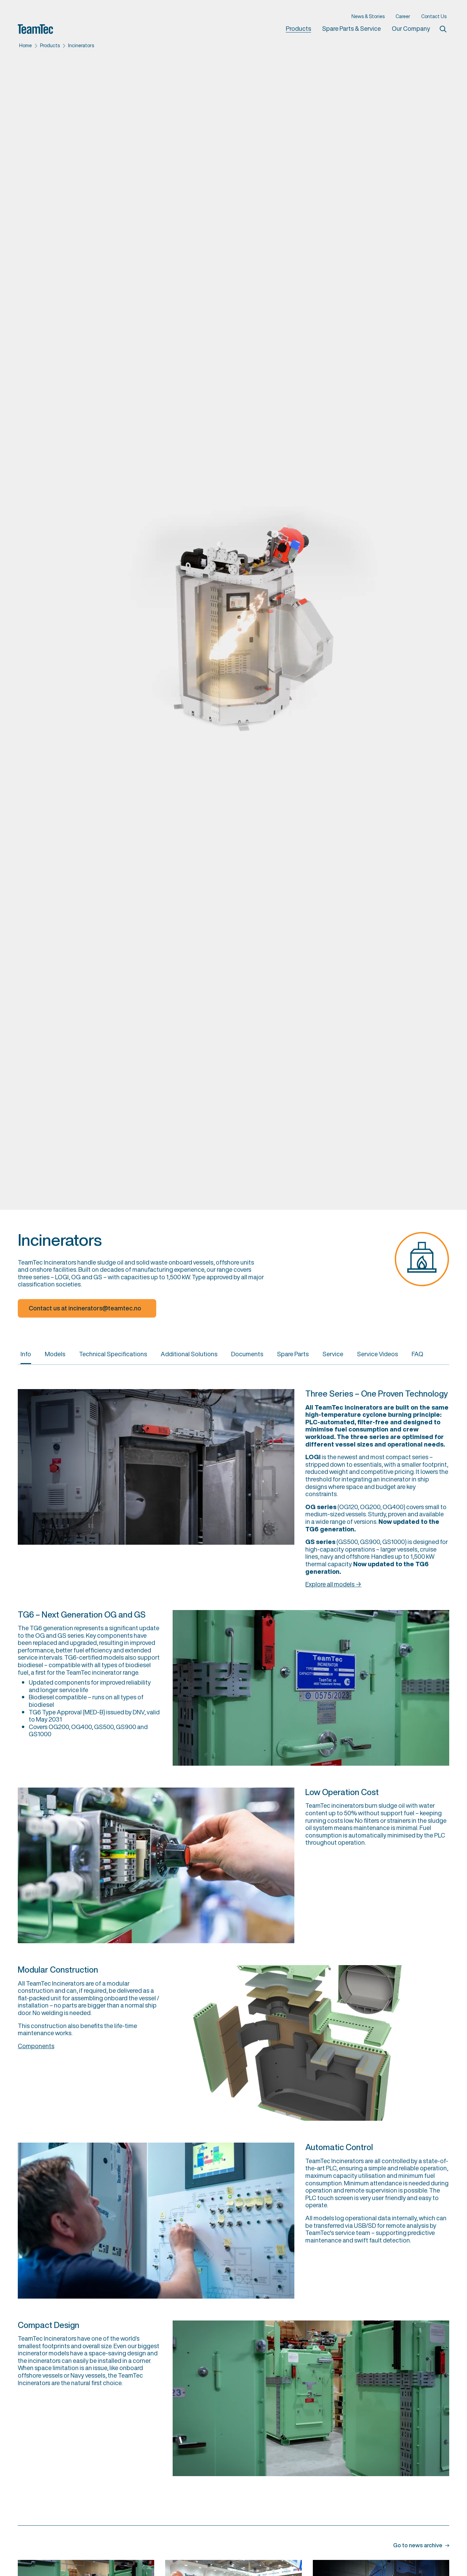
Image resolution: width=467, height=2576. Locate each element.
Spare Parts (293, 1354)
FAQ (417, 1354)
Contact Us (434, 16)
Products (298, 29)
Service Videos (377, 1354)
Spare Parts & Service (351, 28)
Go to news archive (418, 2546)
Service (333, 1354)
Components (36, 2046)
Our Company (411, 28)
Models (55, 1354)
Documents (247, 1354)
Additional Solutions (189, 1354)
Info (26, 1354)
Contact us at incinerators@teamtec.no (85, 1308)
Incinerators (81, 45)
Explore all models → (333, 1584)
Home (25, 45)
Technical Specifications (113, 1354)
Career (403, 16)
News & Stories (368, 16)
